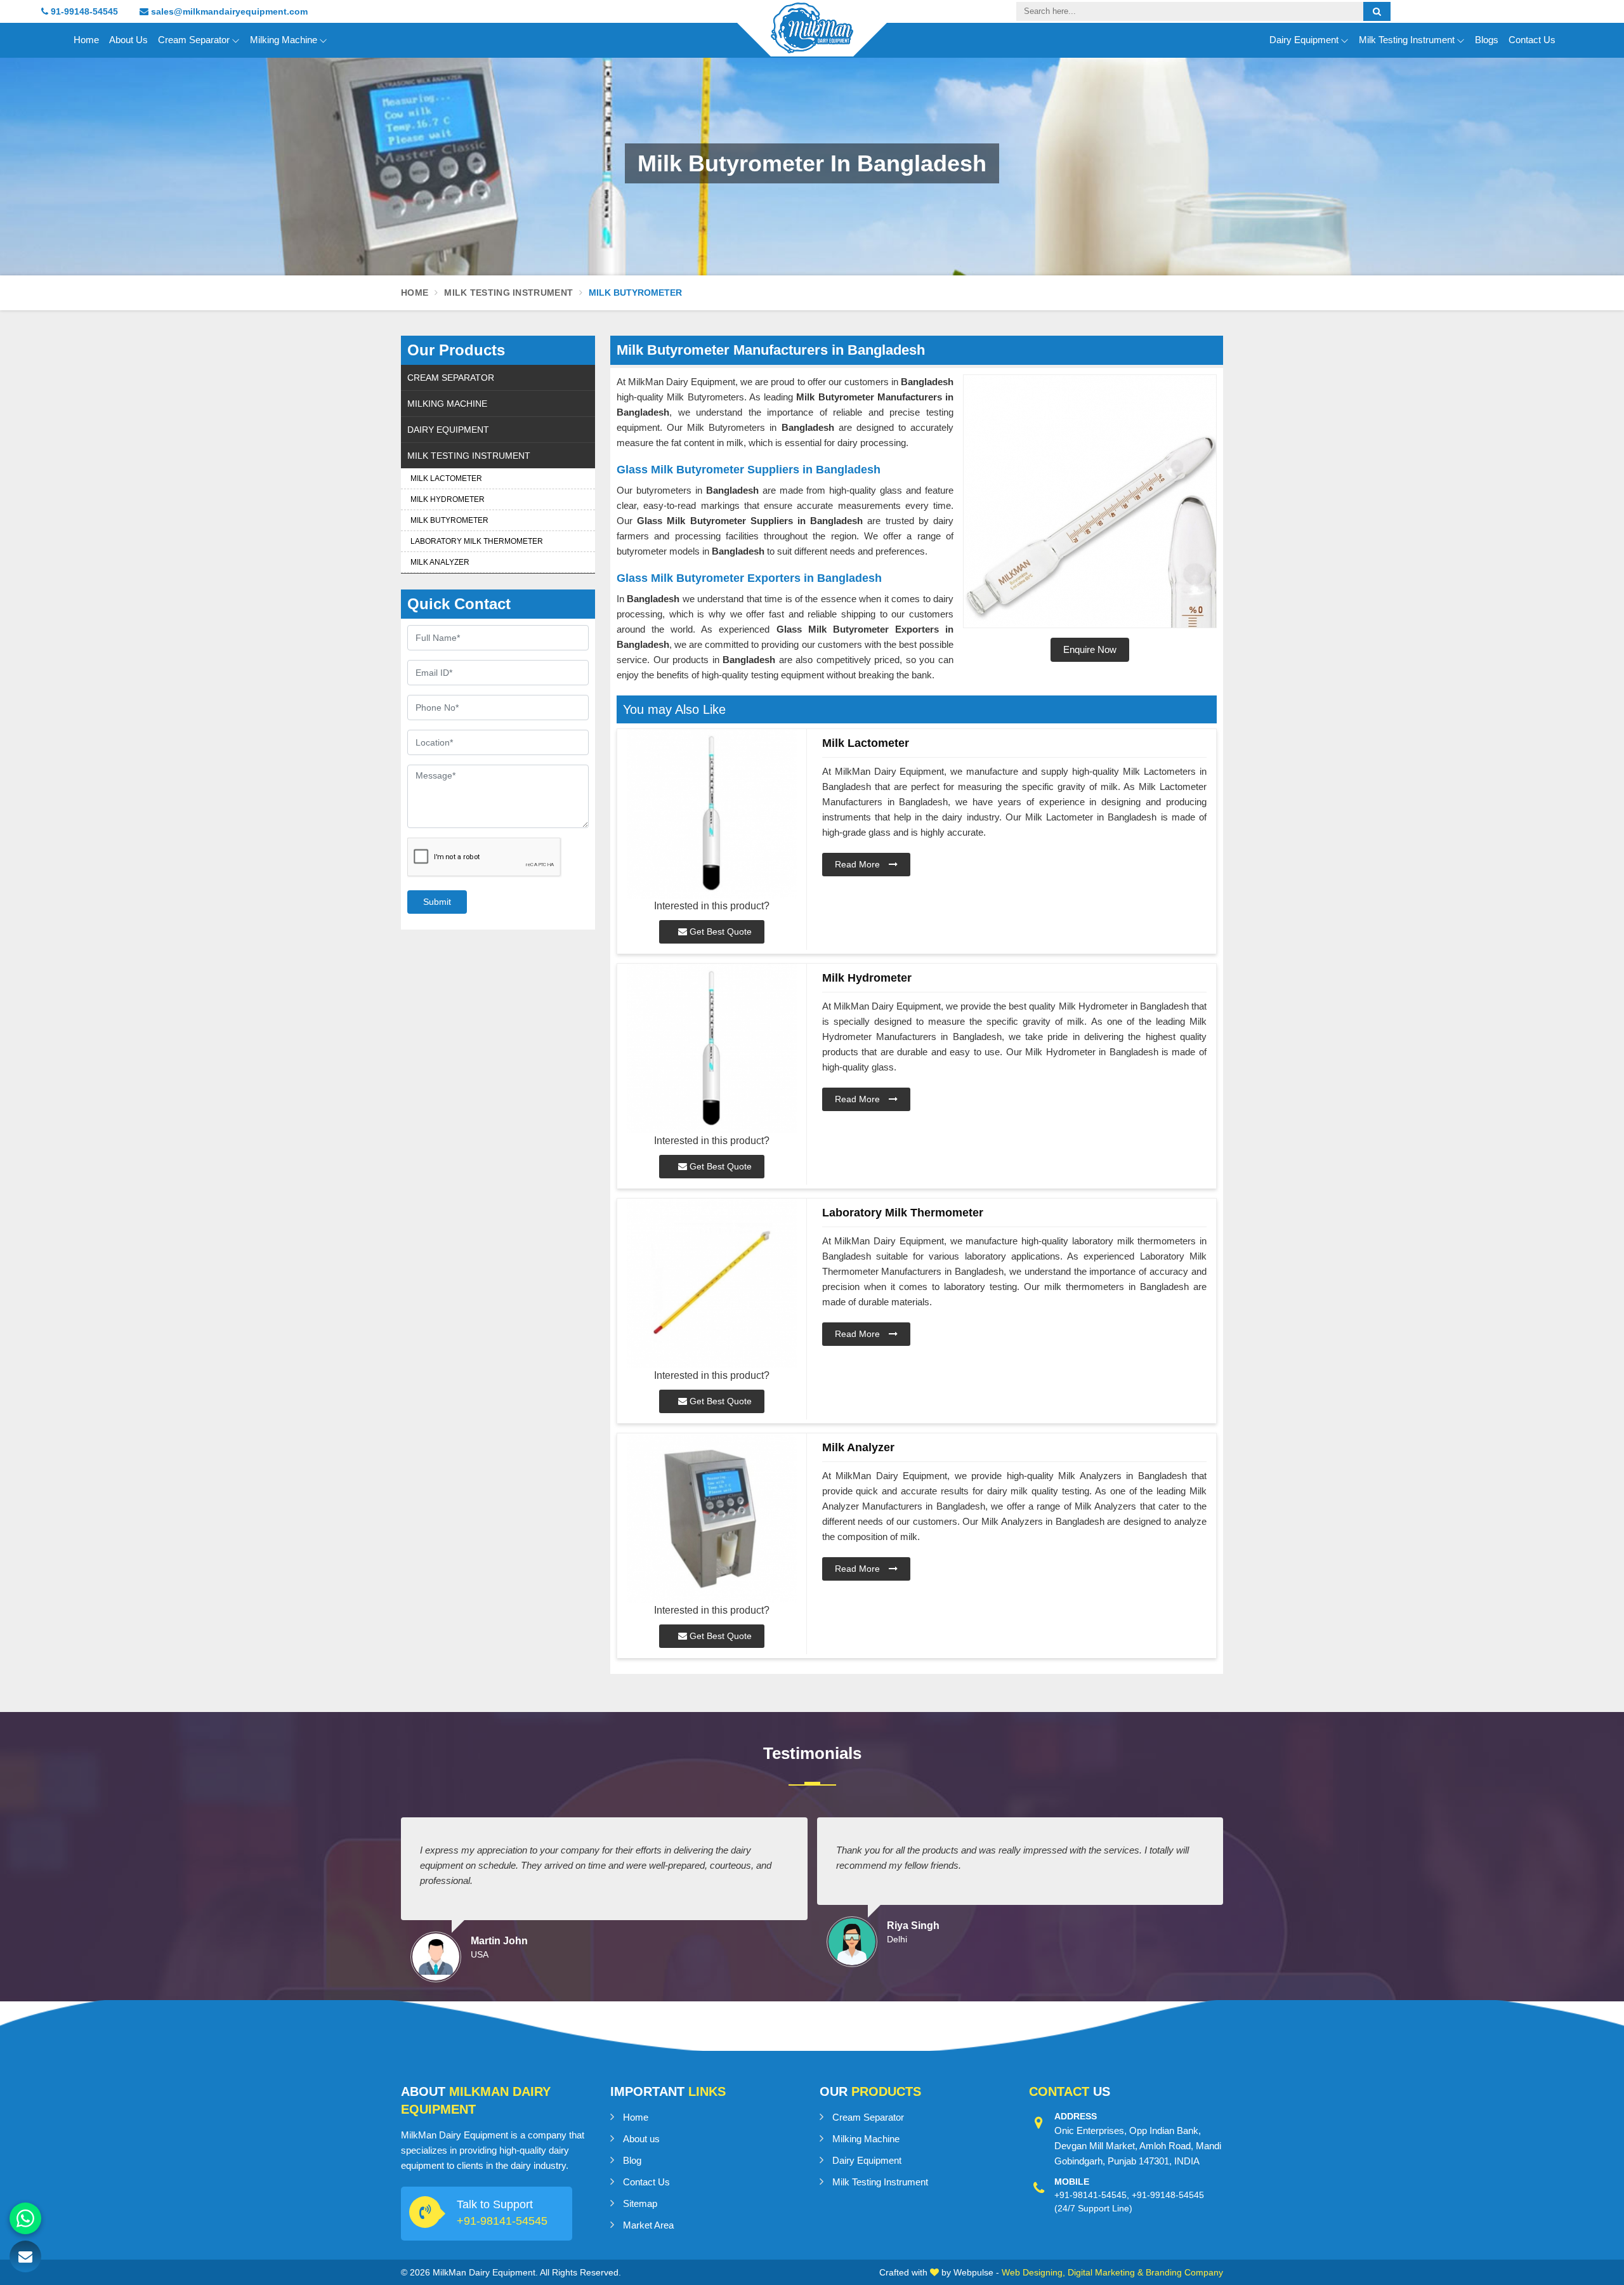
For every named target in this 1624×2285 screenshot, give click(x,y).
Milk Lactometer (446, 478)
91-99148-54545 (83, 11)
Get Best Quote (719, 932)
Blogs (1487, 40)
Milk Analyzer (440, 562)
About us (641, 2139)
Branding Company (1184, 2272)
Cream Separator (194, 40)
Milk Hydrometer (448, 499)
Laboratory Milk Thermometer (477, 541)
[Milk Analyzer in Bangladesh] (712, 1518)
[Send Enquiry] (25, 2256)
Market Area (648, 2225)
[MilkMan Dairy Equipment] (812, 39)
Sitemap (640, 2203)
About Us (128, 40)
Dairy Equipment (1304, 40)
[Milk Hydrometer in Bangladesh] (712, 1049)
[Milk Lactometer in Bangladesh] (712, 814)
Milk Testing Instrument (1407, 40)
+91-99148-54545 (1168, 2195)
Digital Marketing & (1105, 2272)
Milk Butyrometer (449, 520)
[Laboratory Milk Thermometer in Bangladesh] (712, 1283)
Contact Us (1532, 40)
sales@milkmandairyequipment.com (228, 11)
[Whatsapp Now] (25, 2218)
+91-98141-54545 (502, 2221)
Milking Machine (284, 40)
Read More (859, 864)
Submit (437, 902)
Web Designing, (1033, 2272)
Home (86, 40)
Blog (632, 2160)
